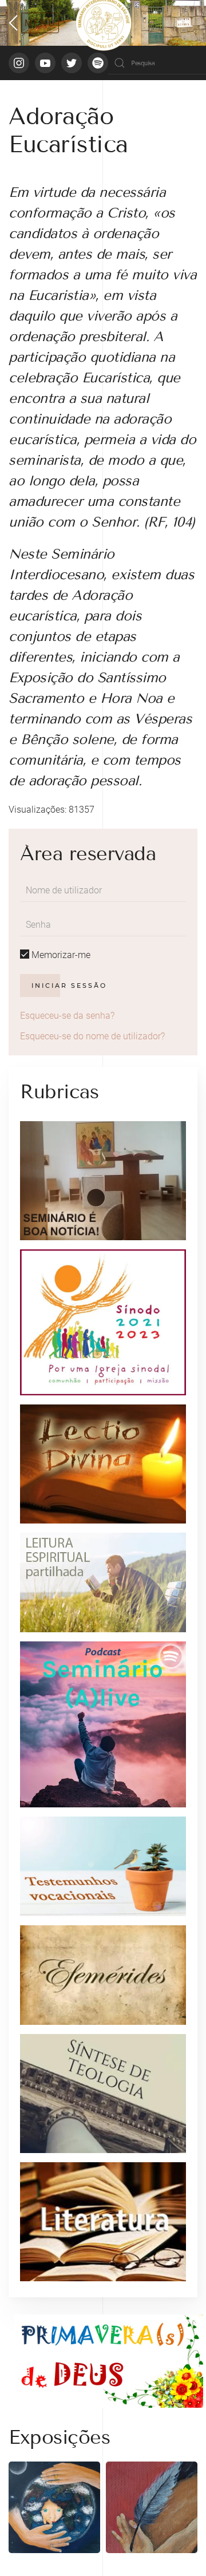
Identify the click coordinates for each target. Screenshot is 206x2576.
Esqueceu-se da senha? (67, 1016)
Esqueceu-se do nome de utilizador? (92, 1036)
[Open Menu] (34, 23)
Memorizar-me (60, 955)
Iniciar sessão (69, 986)
